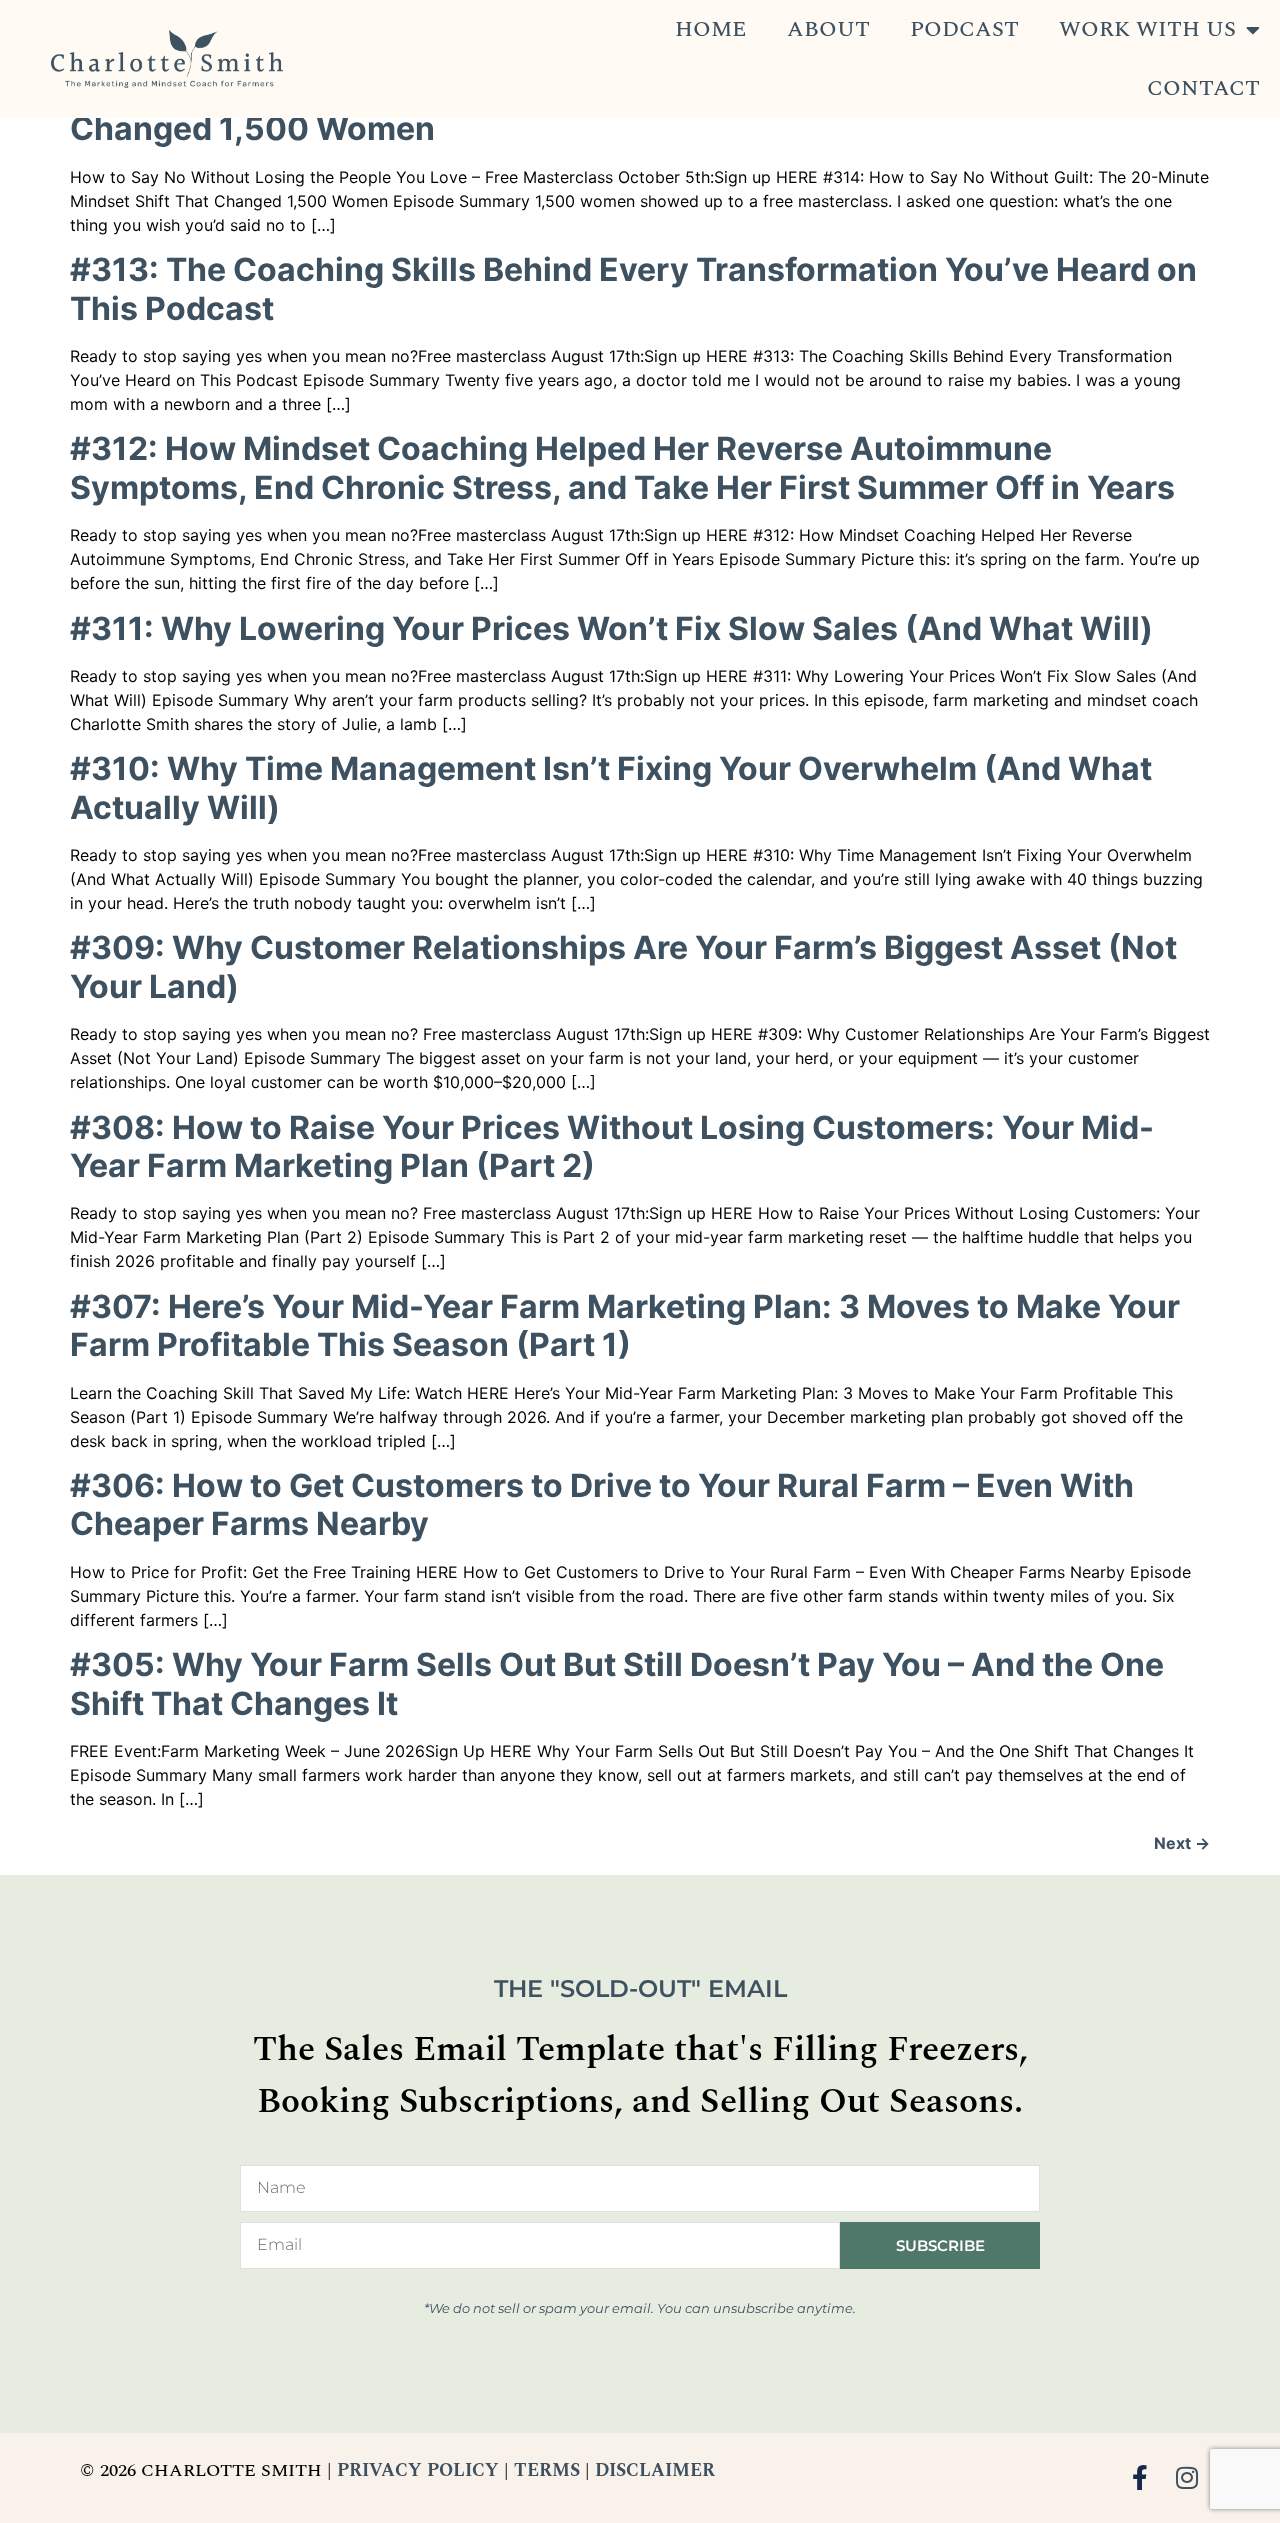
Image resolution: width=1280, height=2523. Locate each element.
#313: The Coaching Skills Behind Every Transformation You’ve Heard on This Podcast (633, 288)
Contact (1203, 88)
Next (1182, 1843)
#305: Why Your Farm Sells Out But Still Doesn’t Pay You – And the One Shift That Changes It (617, 1683)
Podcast (964, 29)
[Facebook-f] (1140, 2477)
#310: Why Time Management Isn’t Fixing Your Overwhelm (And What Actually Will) (611, 787)
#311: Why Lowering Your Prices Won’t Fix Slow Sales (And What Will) (611, 628)
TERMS (547, 2470)
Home (711, 29)
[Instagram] (1187, 2477)
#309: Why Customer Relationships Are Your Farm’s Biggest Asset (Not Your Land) (623, 966)
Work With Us (1147, 29)
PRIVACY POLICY (418, 2470)
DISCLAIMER (655, 2470)
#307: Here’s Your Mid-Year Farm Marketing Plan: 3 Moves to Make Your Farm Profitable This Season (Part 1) (625, 1325)
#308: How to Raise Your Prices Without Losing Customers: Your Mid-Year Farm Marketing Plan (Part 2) (612, 1146)
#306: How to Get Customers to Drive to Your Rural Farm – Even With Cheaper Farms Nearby (602, 1504)
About (828, 29)
